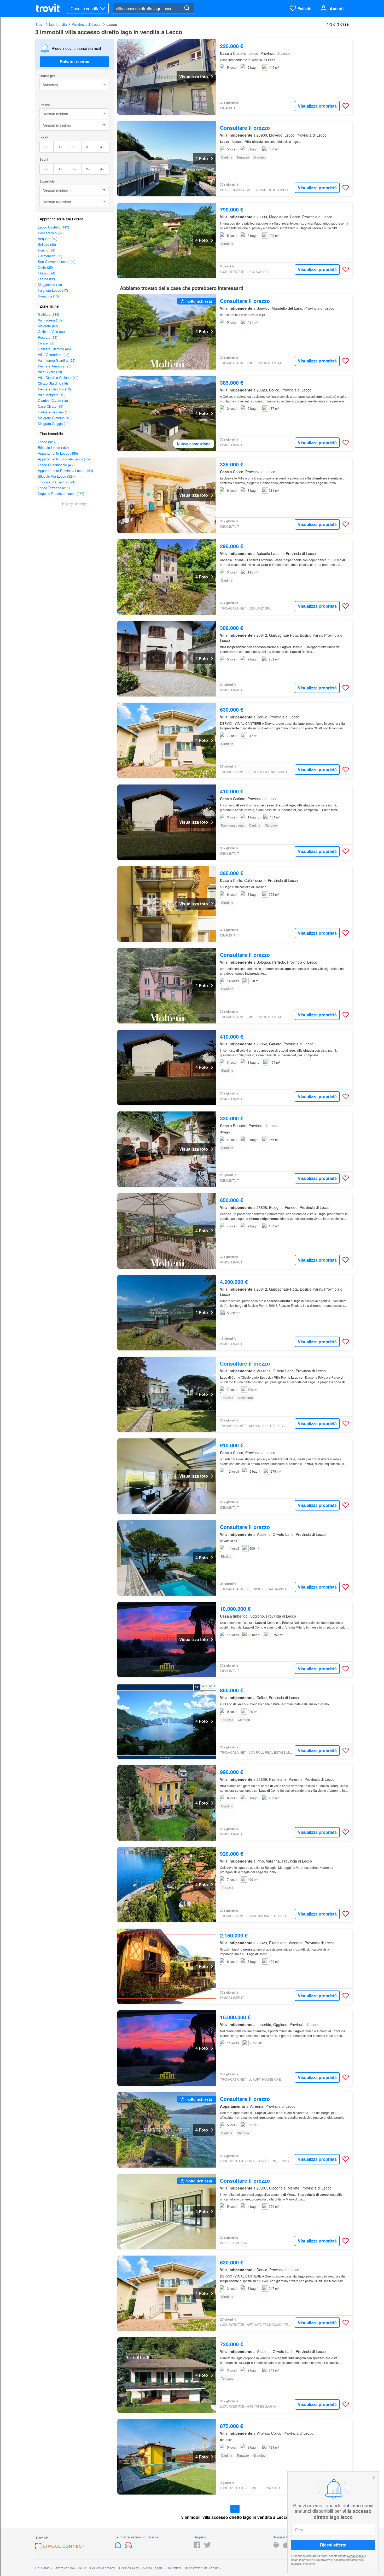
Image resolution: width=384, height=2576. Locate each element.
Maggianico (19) (50, 285)
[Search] (187, 8)
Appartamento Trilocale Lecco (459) (65, 459)
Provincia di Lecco (87, 24)
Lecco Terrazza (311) (54, 488)
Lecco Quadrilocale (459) (57, 465)
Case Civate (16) (51, 406)
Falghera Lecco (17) (53, 290)
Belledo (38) (47, 244)
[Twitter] (207, 2547)
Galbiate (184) (48, 314)
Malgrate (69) (48, 326)
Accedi (337, 8)
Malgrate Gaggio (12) (54, 423)
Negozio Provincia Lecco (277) (61, 493)
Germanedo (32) (50, 256)
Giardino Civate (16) (53, 400)
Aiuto (83, 2568)
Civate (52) (46, 343)
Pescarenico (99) (51, 233)
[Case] (118, 2547)
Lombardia (58, 24)
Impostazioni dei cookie (202, 2568)
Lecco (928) (47, 442)
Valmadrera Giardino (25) (57, 360)
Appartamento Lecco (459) (58, 453)
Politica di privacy (103, 2568)
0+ (46, 147)
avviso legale (355, 2556)
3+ (88, 147)
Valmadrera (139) (51, 320)
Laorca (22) (46, 279)
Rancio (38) (46, 250)
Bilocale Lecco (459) (53, 447)
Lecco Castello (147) (53, 227)
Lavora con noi (64, 2568)
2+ (74, 147)
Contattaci (174, 2568)
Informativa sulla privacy (314, 2560)
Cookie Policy (129, 2568)
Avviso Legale (153, 2568)
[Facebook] (197, 2547)
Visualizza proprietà (317, 106)
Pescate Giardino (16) (54, 389)
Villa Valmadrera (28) (54, 355)
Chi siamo (42, 2568)
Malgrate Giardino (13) (55, 418)
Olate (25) (45, 267)
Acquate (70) (48, 239)
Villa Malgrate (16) (52, 395)
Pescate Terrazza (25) (55, 366)
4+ (102, 147)
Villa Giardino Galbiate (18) (58, 377)
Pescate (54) (48, 337)
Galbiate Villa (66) (51, 332)
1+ (60, 147)
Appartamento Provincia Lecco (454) (65, 470)
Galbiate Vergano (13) (54, 412)
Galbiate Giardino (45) (54, 349)
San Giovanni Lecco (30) (57, 262)
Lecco (112, 24)
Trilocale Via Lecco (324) (57, 482)
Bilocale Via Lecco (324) (56, 476)
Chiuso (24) (46, 273)
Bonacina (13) (48, 296)
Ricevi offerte (333, 2545)
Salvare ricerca (75, 62)
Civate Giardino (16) (53, 383)
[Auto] (128, 2547)
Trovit (40, 24)
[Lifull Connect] (60, 2548)
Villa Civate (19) (50, 372)
